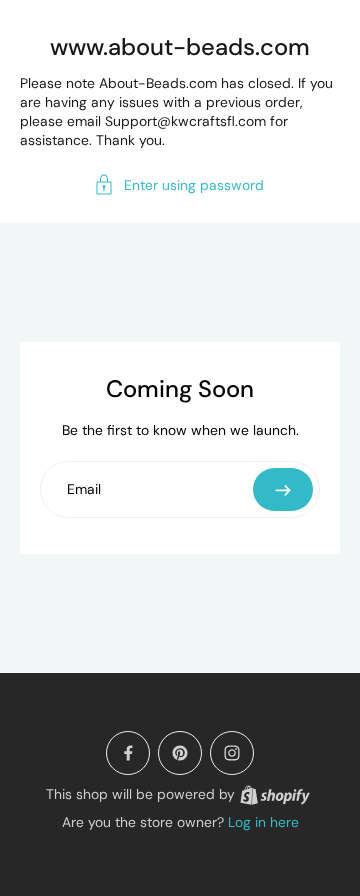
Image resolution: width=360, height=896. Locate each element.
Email (84, 489)
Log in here (263, 822)
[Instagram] (232, 753)
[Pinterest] (180, 753)
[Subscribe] (283, 489)
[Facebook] (128, 753)
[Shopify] (275, 795)
